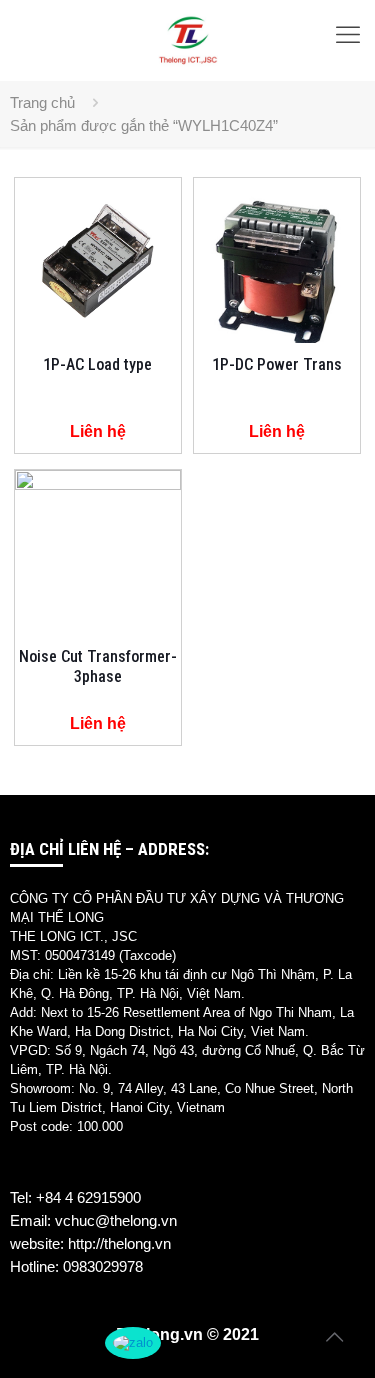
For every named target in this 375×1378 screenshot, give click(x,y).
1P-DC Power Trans (277, 364)
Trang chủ (42, 102)
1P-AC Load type (97, 364)
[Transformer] (187, 40)
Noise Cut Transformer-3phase (98, 666)
